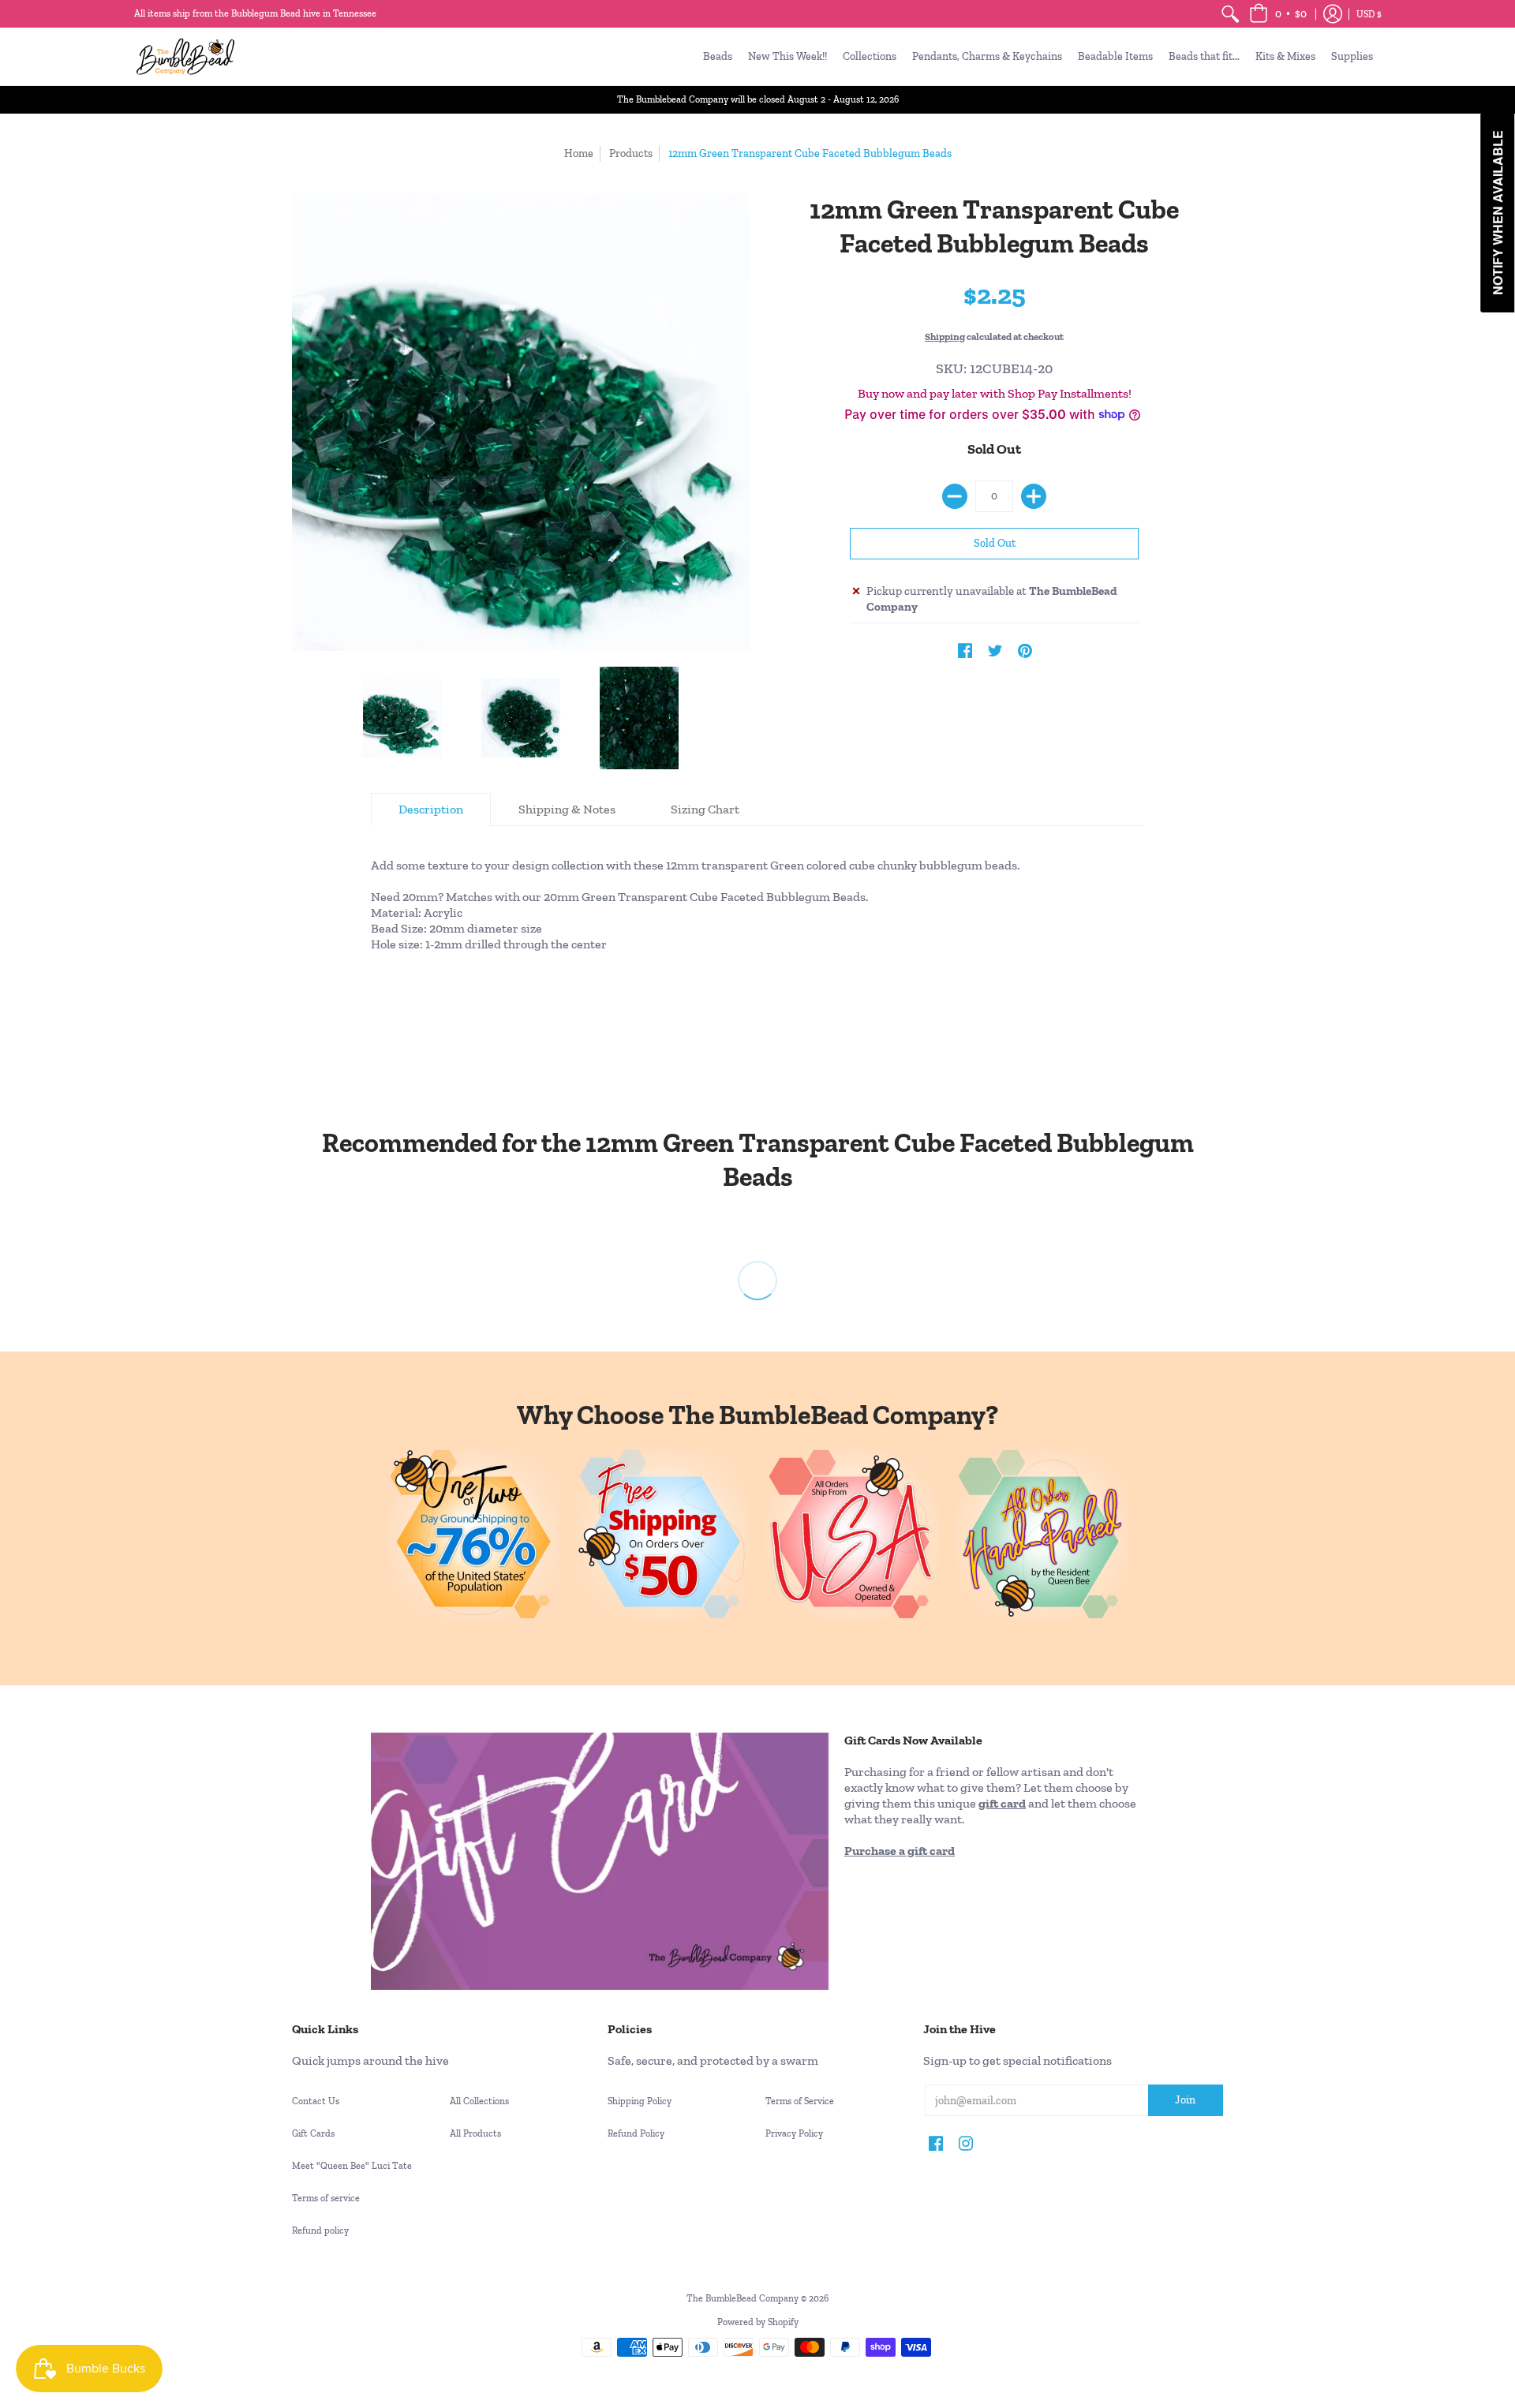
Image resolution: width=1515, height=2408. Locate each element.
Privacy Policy (794, 2133)
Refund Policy (636, 2133)
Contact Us (316, 2101)
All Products (475, 2133)
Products (631, 153)
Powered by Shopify (758, 2322)
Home (579, 153)
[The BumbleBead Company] (185, 56)
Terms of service (326, 2198)
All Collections (479, 2101)
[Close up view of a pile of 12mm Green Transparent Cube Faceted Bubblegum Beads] (639, 718)
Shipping (945, 337)
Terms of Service (800, 2101)
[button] (1278, 14)
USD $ (1369, 14)
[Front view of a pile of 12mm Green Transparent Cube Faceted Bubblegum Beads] (402, 718)
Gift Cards (313, 2133)
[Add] (1034, 496)
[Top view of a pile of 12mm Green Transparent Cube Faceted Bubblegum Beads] (521, 718)
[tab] (431, 810)
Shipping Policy (640, 2101)
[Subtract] (955, 496)
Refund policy (320, 2230)
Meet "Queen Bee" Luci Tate (352, 2166)
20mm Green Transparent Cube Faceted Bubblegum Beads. (706, 897)
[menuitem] (1230, 14)
